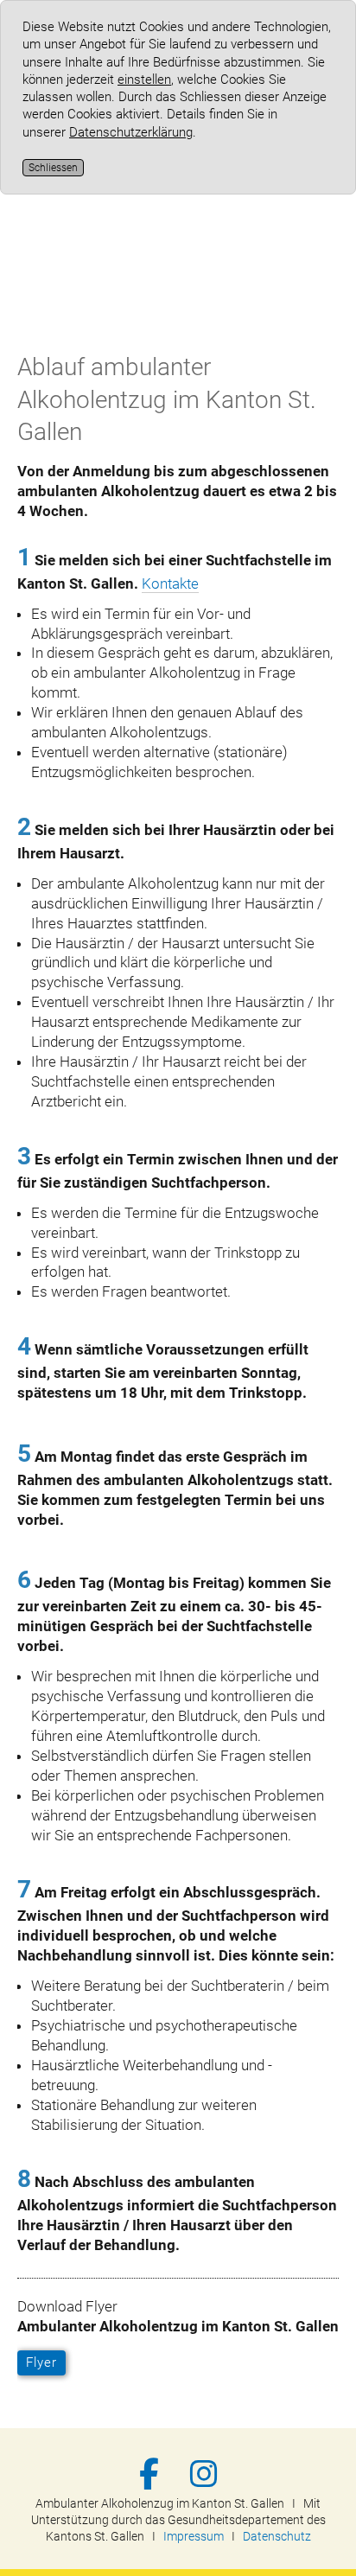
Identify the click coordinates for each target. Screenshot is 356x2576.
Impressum (194, 2536)
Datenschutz (277, 2536)
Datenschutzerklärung (131, 132)
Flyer (41, 2362)
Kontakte (170, 583)
